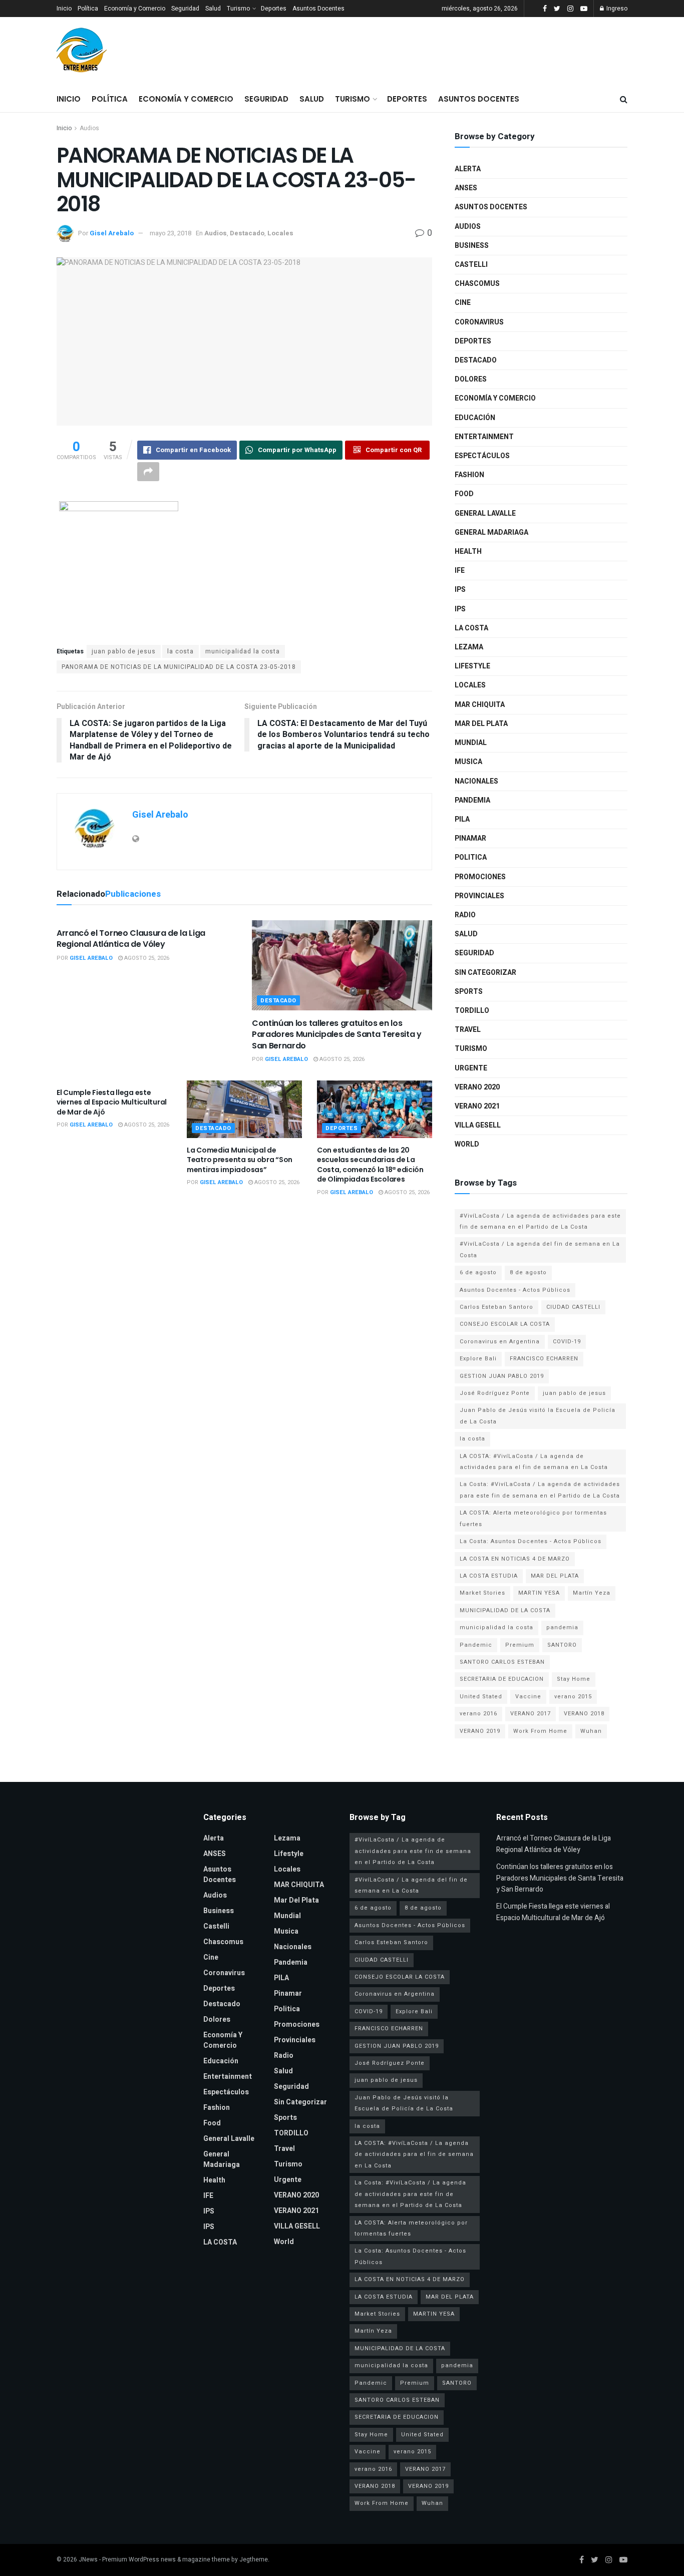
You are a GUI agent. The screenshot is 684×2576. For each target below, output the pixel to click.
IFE (460, 571)
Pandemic (476, 1645)
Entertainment (484, 437)
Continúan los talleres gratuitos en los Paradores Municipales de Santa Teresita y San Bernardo (337, 1034)
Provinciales (479, 896)
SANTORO (562, 1645)
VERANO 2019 (480, 1731)
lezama (469, 647)
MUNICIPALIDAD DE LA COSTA (505, 1610)
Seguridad (185, 9)
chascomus (477, 284)
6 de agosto (478, 1272)
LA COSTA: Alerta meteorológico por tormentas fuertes (533, 1518)
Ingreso (616, 9)
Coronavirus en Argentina (500, 1342)
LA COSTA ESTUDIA (489, 1576)
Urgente (471, 1068)
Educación (475, 418)
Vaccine (528, 1697)
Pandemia (472, 800)
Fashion (469, 475)
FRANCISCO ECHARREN (544, 1359)
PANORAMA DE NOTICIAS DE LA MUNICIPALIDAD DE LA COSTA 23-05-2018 (179, 667)
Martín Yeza (592, 1593)
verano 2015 (573, 1697)
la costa (181, 651)
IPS (460, 590)
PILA (462, 819)
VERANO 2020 (477, 1087)
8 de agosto (528, 1272)
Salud (213, 9)
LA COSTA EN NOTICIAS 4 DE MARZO (515, 1559)
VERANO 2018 (584, 1714)
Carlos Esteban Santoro (496, 1307)
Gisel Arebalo (112, 233)
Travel (468, 1030)
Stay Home (574, 1679)
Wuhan (591, 1731)
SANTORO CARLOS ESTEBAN (502, 1662)
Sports (469, 992)
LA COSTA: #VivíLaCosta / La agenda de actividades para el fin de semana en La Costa (534, 1462)
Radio (465, 915)
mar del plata (481, 724)
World (467, 1144)
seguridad (474, 953)
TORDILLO (472, 1011)
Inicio (64, 9)
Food (464, 494)
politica (471, 857)
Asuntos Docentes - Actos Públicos (515, 1290)
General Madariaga (491, 532)
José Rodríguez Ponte (495, 1393)
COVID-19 (567, 1342)
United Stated (481, 1697)
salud (466, 934)
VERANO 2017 (531, 1714)
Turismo (238, 9)
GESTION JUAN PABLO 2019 (502, 1376)
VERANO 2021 (477, 1106)
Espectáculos (482, 456)
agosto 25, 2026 (146, 958)
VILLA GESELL (478, 1125)
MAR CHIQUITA (480, 705)
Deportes (274, 9)
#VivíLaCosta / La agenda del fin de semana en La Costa (540, 1249)
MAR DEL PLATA (555, 1576)
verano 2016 (478, 1714)
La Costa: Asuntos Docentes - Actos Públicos (531, 1541)
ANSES (466, 188)
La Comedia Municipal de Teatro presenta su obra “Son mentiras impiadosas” (240, 1160)
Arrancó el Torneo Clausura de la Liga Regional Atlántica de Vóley (131, 939)
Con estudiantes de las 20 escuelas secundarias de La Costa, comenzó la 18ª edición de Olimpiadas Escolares (370, 1165)
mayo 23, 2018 (170, 233)
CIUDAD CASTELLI (573, 1307)
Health (468, 551)
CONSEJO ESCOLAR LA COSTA (505, 1324)
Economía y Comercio (135, 9)
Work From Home (540, 1731)
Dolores (471, 379)
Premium (520, 1645)
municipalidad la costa (243, 651)
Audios (89, 128)
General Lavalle (485, 513)
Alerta (468, 169)
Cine (463, 303)
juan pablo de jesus (124, 651)
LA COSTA (471, 628)
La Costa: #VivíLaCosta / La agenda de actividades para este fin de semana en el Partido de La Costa (540, 1490)
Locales (280, 233)
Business (472, 246)
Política (88, 9)
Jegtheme (254, 2559)
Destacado (247, 233)
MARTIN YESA (539, 1593)
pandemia (562, 1627)
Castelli (471, 265)
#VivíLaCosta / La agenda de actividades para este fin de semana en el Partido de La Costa (540, 1221)
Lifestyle (472, 666)
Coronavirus (479, 322)
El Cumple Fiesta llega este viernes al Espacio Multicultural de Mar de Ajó (112, 1102)
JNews (88, 2559)
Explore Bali (478, 1359)
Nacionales (476, 781)
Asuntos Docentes (318, 9)
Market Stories (482, 1593)
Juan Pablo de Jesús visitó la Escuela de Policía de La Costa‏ (538, 1416)
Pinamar (470, 838)
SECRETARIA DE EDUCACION (502, 1679)
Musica (468, 762)
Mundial (471, 743)
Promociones (480, 877)
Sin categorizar (485, 973)
